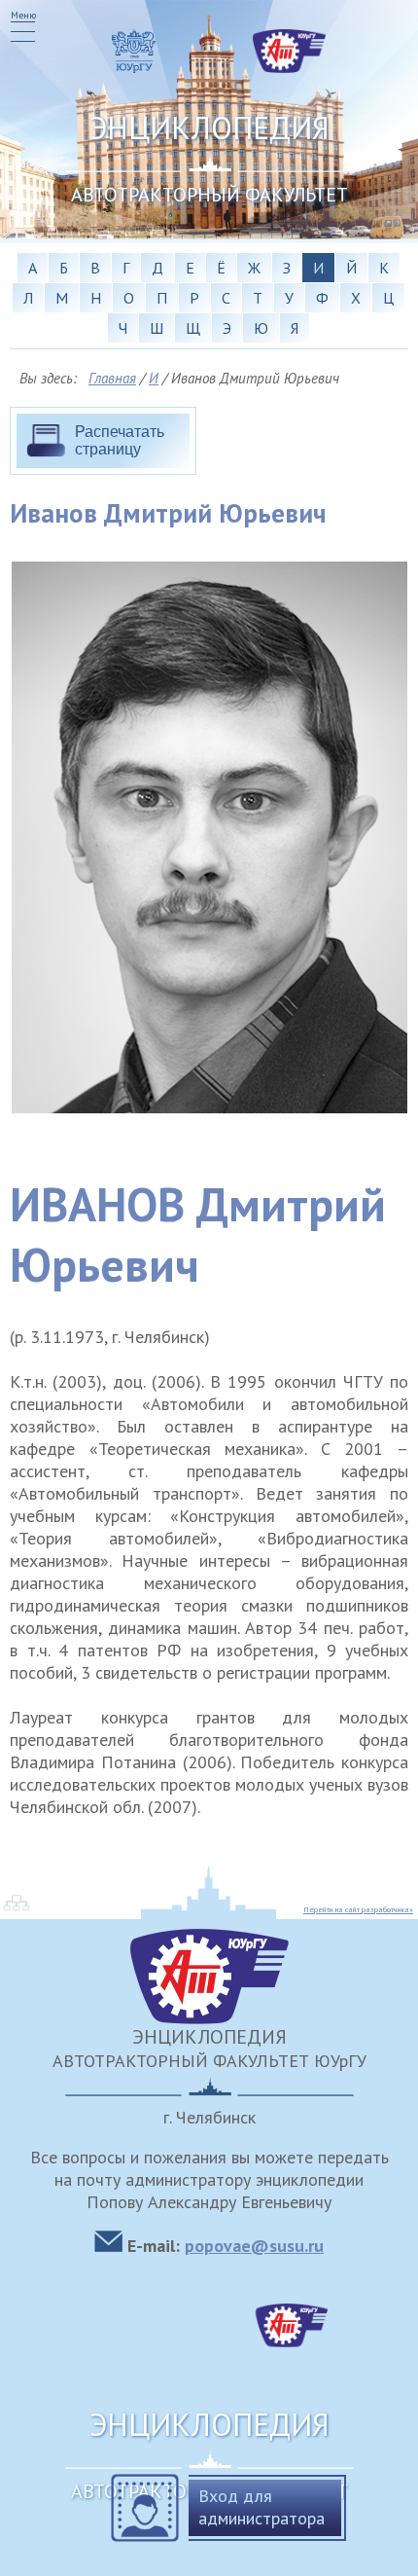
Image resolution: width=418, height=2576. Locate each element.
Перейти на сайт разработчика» (358, 1909)
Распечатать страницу (120, 440)
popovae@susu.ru (254, 2246)
